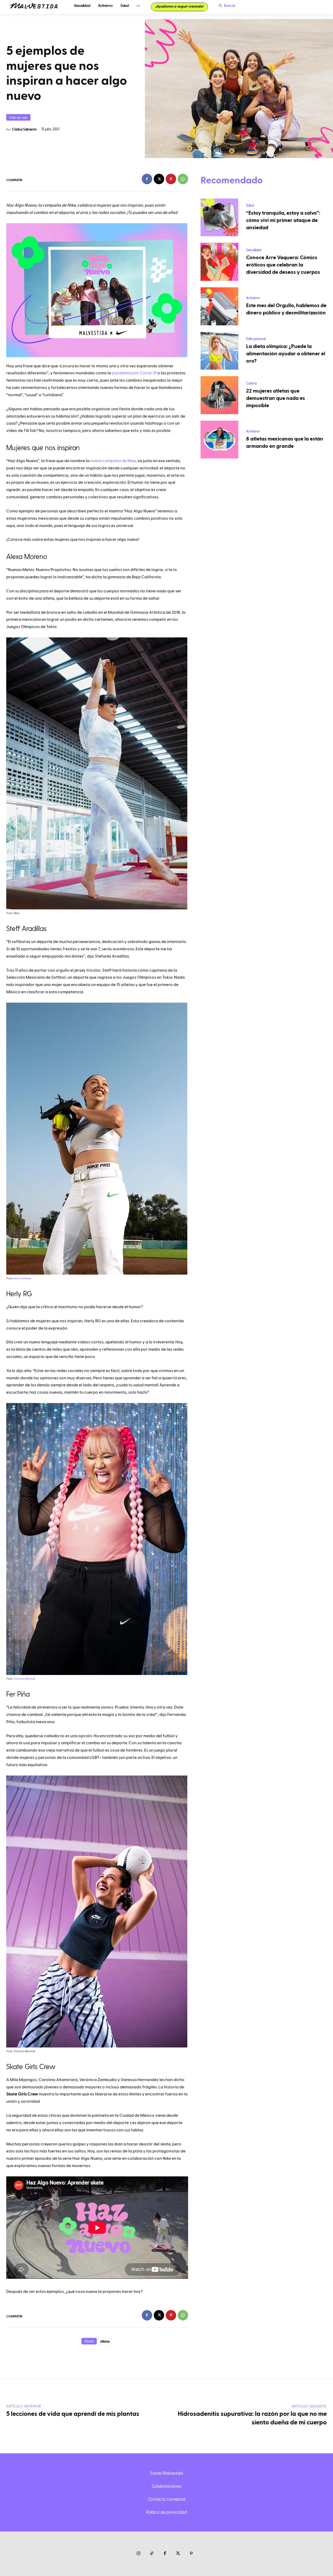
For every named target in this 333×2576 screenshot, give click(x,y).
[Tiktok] (152, 2554)
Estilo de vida (18, 117)
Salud (250, 205)
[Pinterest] (171, 179)
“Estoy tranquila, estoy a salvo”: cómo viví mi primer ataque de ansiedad (283, 220)
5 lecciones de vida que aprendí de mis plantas (73, 2414)
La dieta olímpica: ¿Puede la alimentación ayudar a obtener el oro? (286, 354)
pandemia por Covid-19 (134, 373)
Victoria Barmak (24, 1679)
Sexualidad (254, 250)
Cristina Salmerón (24, 129)
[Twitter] (178, 2554)
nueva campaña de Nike (113, 461)
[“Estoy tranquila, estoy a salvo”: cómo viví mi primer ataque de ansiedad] (220, 218)
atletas (105, 2341)
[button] (226, 5)
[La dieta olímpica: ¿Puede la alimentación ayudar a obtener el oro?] (220, 351)
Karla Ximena (22, 1278)
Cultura (251, 383)
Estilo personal (256, 339)
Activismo (253, 298)
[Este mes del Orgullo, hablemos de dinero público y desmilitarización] (220, 306)
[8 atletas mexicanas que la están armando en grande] (220, 440)
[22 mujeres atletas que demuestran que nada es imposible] (220, 395)
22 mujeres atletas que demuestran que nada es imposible (276, 398)
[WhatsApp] (183, 179)
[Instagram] (139, 2554)
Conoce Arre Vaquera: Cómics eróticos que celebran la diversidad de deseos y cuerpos (283, 265)
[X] (159, 179)
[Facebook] (147, 179)
